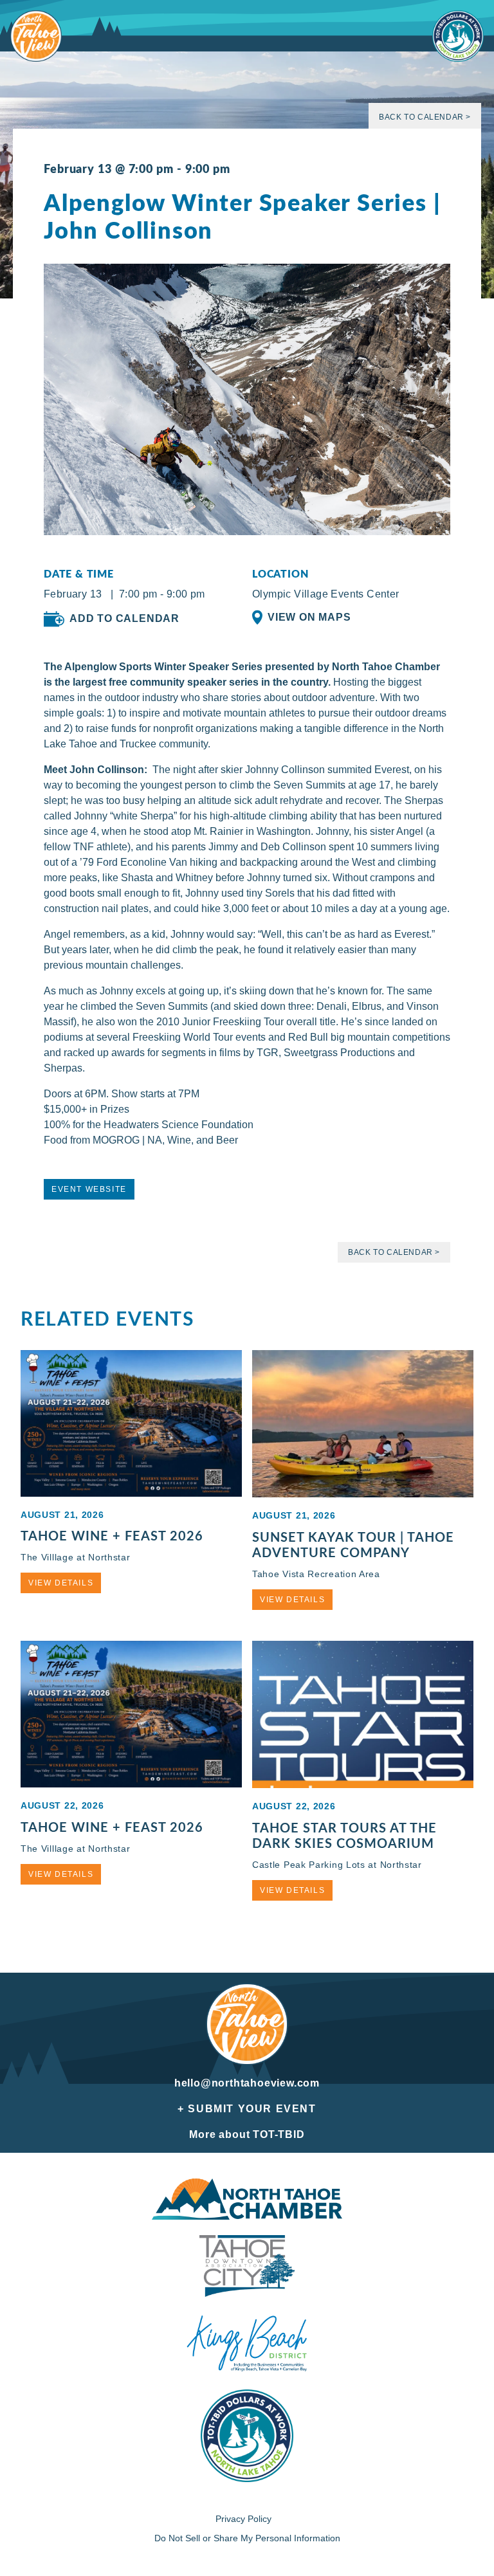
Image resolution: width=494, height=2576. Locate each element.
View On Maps (309, 617)
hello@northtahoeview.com (247, 2083)
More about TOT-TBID (247, 2134)
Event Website (89, 1189)
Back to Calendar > (425, 117)
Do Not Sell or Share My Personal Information (247, 2538)
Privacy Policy (243, 2519)
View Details (61, 1583)
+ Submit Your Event (247, 2109)
